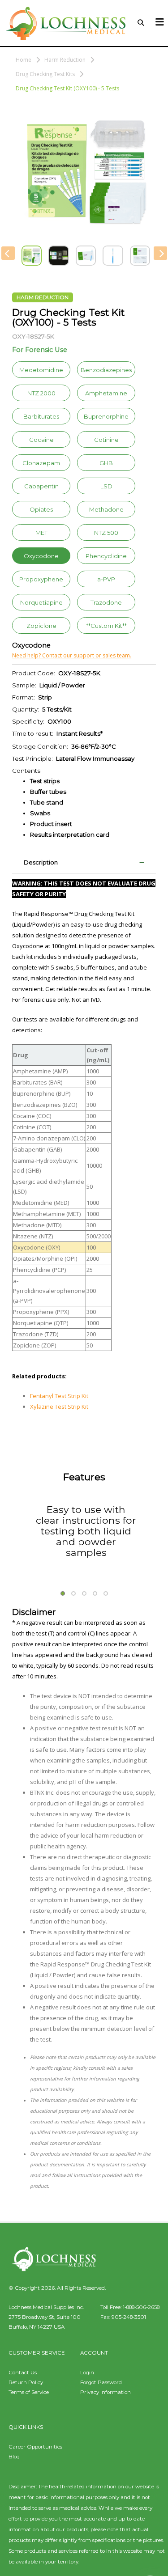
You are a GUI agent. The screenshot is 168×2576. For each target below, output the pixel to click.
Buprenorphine (106, 416)
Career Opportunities (35, 2447)
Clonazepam (41, 463)
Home (24, 60)
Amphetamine (106, 393)
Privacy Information (106, 2392)
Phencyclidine (106, 556)
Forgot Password (101, 2382)
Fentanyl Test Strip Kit (59, 1396)
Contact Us (23, 2373)
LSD (106, 486)
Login (87, 2373)
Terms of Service (29, 2392)
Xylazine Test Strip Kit (59, 1407)
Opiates (41, 509)
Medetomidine (41, 370)
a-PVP (106, 579)
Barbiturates (41, 416)
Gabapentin (41, 486)
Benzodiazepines (106, 370)
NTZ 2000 (41, 393)
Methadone (106, 509)
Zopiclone (41, 626)
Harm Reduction (65, 60)
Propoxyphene (41, 579)
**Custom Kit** (106, 626)
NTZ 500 (106, 533)
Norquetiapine (41, 602)
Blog (14, 2457)
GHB (106, 463)
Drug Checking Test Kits (45, 74)
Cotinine (106, 440)
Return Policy (26, 2382)
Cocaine (41, 440)
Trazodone (106, 602)
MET (41, 533)
